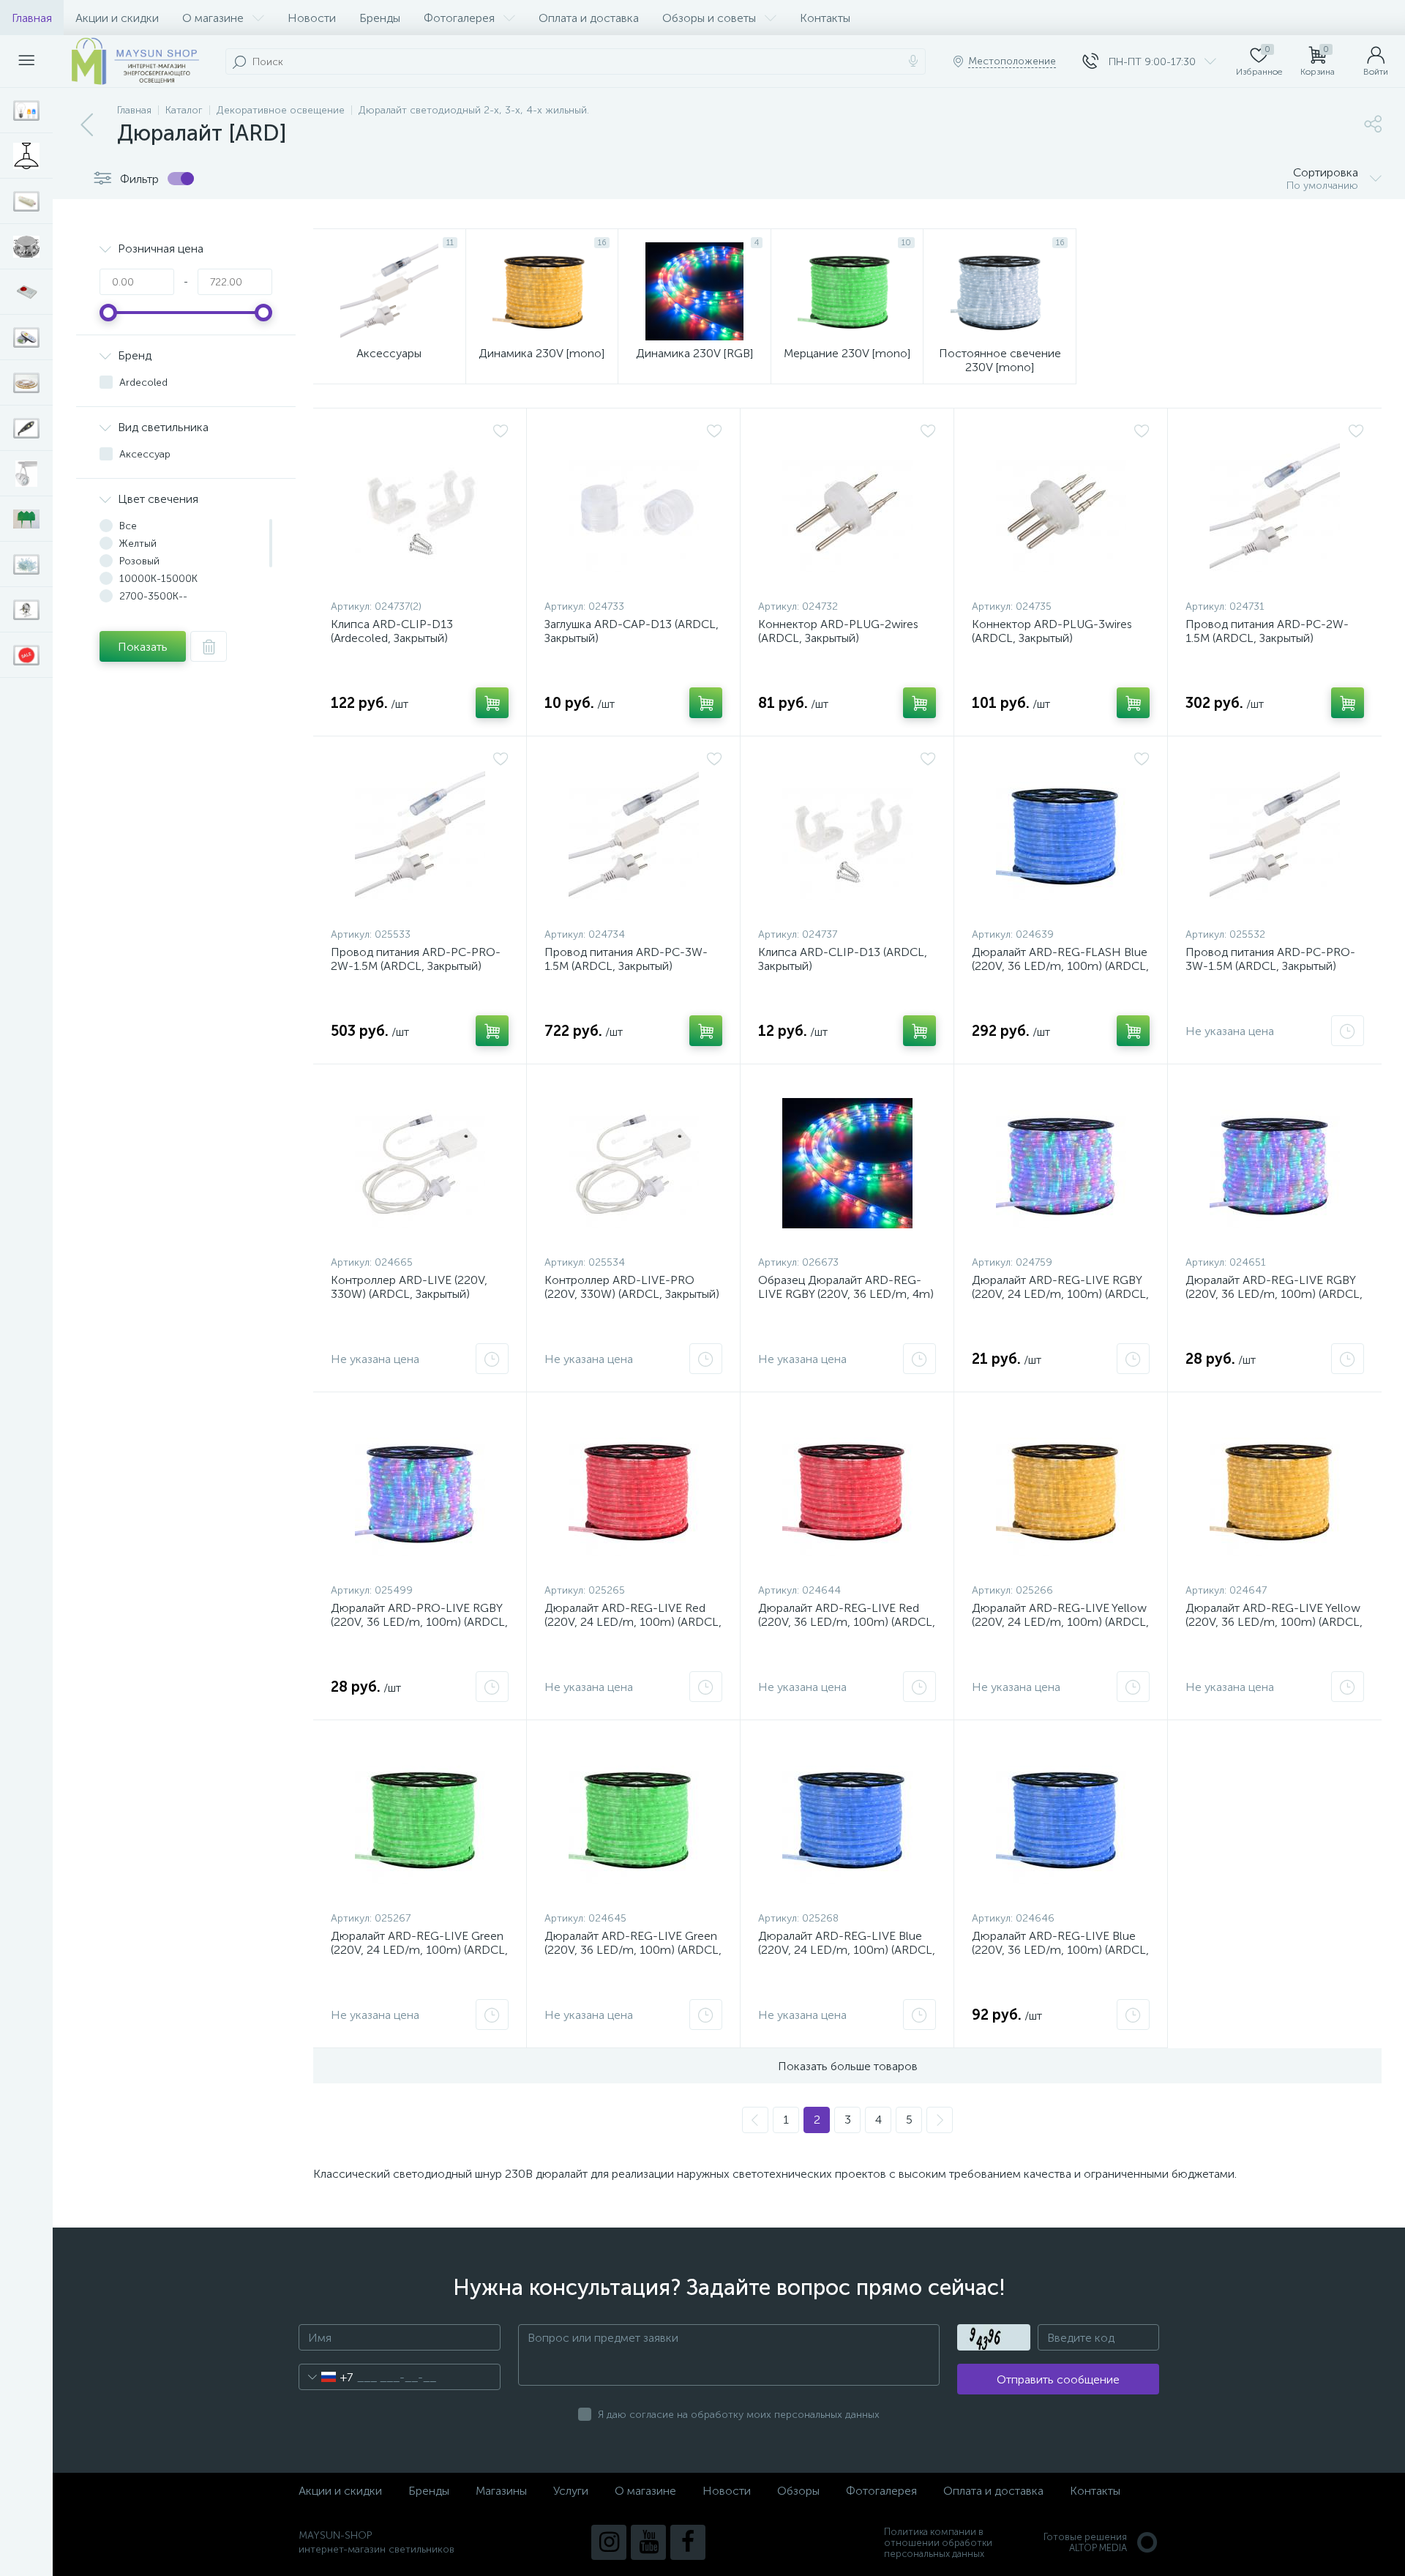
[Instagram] (609, 2542)
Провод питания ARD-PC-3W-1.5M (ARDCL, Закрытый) (626, 959)
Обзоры (798, 2491)
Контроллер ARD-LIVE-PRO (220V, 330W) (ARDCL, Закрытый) (632, 1287)
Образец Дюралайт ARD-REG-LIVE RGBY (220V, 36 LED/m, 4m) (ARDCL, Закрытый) (846, 1294)
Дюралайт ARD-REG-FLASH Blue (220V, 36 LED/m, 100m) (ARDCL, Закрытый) (1060, 966)
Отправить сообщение (1058, 2379)
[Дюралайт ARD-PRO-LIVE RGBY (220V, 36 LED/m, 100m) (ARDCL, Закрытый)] (420, 1491)
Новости (312, 18)
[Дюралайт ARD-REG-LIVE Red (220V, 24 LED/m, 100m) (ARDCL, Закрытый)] (633, 1491)
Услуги (571, 2491)
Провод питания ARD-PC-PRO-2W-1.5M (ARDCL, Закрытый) (416, 959)
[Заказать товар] (1348, 1031)
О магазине (213, 18)
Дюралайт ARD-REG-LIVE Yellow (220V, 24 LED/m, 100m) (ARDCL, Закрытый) (1060, 1622)
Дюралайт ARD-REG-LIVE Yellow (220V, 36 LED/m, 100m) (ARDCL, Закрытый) (1274, 1622)
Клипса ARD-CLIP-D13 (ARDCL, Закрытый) (843, 959)
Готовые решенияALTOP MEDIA (1085, 2542)
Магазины (501, 2491)
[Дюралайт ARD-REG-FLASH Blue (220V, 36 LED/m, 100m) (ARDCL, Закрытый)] (1061, 835)
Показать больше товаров (848, 2066)
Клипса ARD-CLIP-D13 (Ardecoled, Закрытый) (392, 631)
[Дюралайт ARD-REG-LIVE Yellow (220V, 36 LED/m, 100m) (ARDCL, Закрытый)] (1275, 1491)
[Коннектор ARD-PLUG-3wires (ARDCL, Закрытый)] (1061, 507)
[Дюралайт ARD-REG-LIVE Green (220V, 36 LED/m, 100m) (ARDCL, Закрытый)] (633, 1819)
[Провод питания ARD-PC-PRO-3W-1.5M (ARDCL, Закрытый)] (1275, 835)
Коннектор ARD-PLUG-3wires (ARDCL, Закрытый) (1052, 631)
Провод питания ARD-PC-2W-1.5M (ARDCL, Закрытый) (1267, 631)
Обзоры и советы (709, 18)
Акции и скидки (117, 18)
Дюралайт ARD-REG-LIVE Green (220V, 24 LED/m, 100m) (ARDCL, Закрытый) (419, 1950)
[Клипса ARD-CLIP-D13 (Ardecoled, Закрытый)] (420, 507)
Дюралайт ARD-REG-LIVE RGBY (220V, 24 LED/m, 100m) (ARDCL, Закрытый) (1060, 1294)
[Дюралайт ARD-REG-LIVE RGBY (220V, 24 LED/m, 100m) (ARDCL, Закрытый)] (1061, 1163)
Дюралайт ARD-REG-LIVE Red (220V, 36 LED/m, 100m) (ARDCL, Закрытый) (847, 1622)
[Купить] (492, 703)
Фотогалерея (459, 18)
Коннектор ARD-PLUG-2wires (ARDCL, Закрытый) (838, 631)
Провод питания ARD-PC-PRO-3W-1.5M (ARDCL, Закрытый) (1270, 959)
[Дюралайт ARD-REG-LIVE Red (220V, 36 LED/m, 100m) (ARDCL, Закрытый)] (847, 1491)
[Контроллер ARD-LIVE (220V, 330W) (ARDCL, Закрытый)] (420, 1163)
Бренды (380, 18)
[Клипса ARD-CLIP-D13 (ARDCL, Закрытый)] (847, 835)
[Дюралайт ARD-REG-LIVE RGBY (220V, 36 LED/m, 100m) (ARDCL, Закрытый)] (1275, 1163)
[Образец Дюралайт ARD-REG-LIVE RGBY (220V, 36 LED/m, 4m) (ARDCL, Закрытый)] (847, 1163)
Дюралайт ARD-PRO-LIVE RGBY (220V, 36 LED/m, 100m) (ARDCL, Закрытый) (419, 1622)
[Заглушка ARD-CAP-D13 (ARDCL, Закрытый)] (633, 507)
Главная (32, 18)
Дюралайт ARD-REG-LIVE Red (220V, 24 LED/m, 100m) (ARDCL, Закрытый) (633, 1622)
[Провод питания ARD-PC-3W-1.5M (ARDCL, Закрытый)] (633, 835)
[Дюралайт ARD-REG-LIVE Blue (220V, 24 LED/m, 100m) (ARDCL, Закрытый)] (847, 1819)
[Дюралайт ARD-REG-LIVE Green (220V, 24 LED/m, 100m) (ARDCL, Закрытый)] (420, 1819)
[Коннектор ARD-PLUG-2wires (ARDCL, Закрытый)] (847, 507)
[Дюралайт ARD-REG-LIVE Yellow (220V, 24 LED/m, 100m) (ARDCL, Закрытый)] (1061, 1491)
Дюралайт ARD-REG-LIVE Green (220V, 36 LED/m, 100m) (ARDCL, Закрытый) (633, 1950)
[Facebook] (688, 2542)
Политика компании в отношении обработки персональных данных (938, 2543)
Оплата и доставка (589, 18)
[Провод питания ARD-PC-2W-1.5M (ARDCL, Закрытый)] (1275, 507)
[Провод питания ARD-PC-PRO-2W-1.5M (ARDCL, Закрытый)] (420, 835)
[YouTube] (648, 2542)
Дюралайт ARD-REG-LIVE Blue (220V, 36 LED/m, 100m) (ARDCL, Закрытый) (1060, 1950)
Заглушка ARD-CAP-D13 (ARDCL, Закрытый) (632, 631)
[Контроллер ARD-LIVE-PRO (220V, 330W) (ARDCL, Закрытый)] (633, 1163)
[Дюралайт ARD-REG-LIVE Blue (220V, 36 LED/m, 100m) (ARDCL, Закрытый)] (1061, 1819)
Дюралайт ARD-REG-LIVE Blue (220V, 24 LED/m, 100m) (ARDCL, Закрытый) (847, 1950)
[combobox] (326, 2377)
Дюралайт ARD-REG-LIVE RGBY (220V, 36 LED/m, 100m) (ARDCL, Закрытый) (1274, 1294)
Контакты (825, 18)
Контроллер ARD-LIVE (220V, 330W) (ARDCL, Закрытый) (409, 1287)
